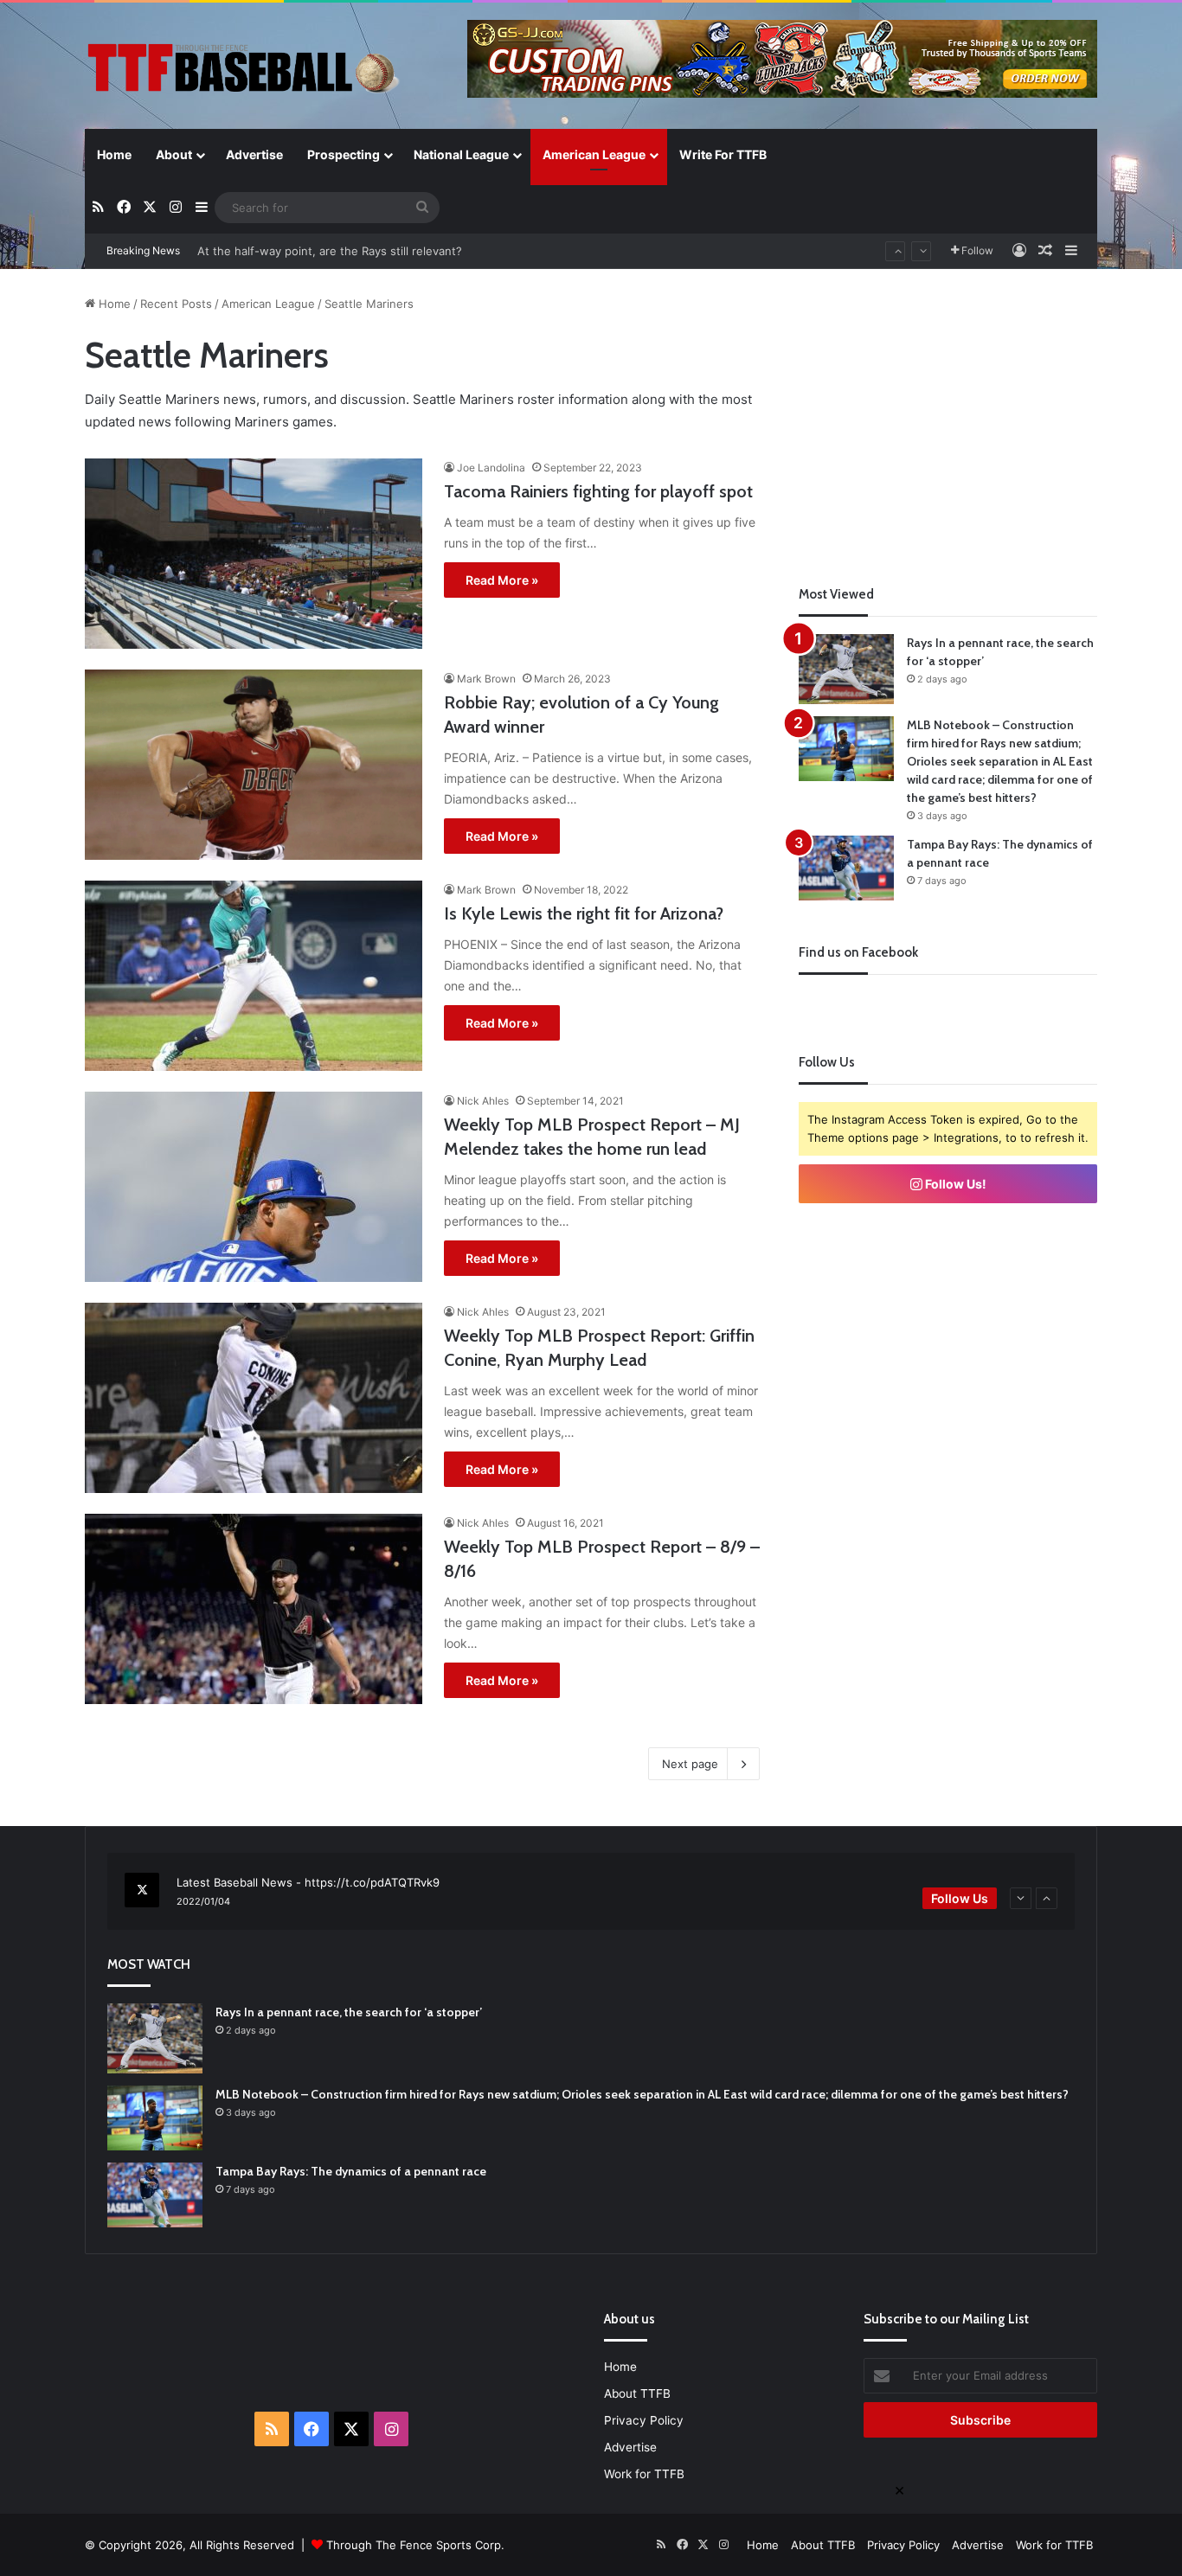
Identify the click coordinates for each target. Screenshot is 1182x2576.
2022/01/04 (203, 1901)
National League (461, 154)
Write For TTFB (723, 154)
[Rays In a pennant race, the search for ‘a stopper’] (846, 669)
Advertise (254, 154)
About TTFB (637, 2393)
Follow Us (960, 1898)
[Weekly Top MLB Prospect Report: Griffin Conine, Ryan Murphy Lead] (254, 1398)
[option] (591, 1892)
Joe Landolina (491, 468)
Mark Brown (486, 679)
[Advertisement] (948, 416)
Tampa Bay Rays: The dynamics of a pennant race (351, 2171)
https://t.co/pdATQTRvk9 (372, 1882)
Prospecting (344, 154)
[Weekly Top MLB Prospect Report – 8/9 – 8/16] (254, 1609)
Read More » (502, 580)
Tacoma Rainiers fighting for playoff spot (598, 491)
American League (594, 154)
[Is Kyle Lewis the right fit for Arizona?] (254, 976)
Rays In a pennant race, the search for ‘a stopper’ (349, 2012)
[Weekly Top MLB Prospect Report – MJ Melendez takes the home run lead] (254, 1187)
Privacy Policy (644, 2420)
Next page (690, 1764)
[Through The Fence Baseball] (245, 67)
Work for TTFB (644, 2474)
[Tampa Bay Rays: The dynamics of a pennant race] (846, 868)
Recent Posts (176, 304)
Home (114, 154)
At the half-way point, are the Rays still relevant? (330, 251)
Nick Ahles (483, 1101)
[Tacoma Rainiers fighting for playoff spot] (254, 554)
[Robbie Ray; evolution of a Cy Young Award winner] (254, 765)
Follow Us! (954, 1184)
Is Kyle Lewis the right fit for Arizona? (584, 913)
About (174, 154)
